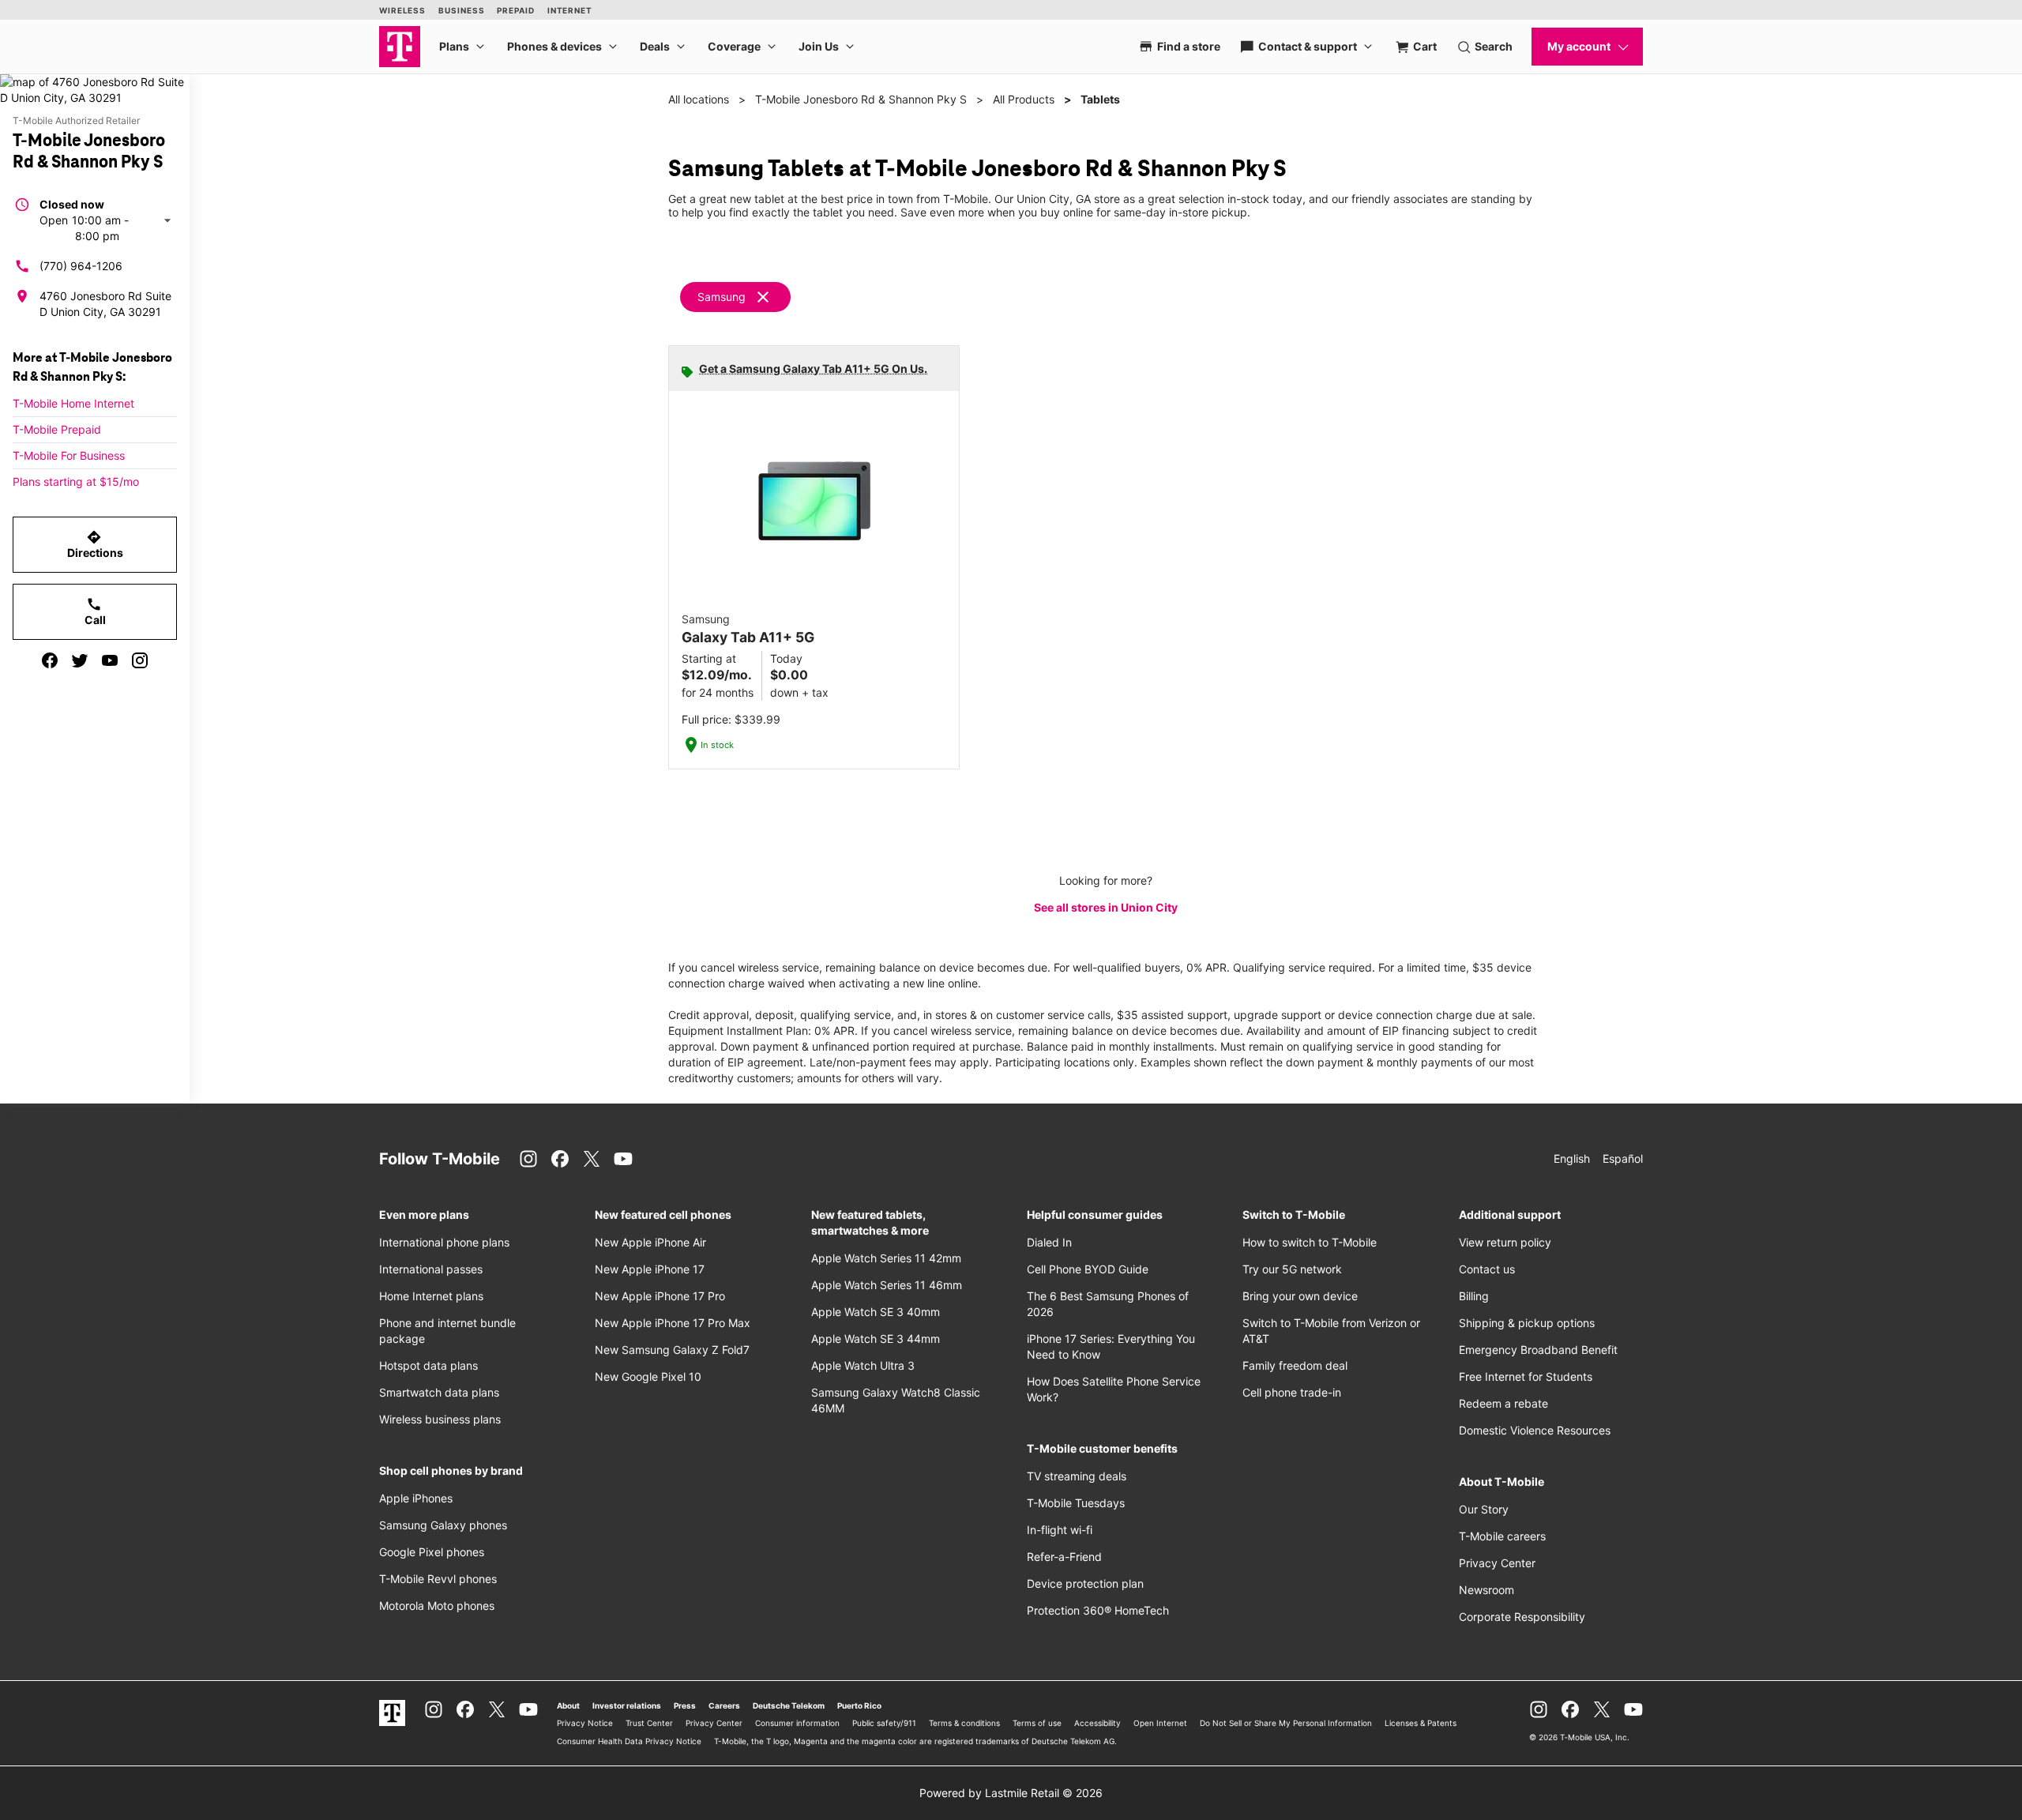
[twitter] (80, 660)
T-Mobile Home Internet (73, 403)
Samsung (722, 297)
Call (95, 611)
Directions (95, 544)
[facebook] (50, 660)
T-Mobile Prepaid (57, 429)
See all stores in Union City (1106, 907)
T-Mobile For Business (69, 455)
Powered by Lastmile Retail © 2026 (1011, 1793)
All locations (699, 99)
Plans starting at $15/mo (76, 481)
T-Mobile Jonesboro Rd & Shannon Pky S (861, 99)
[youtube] (110, 660)
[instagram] (140, 660)
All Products (1024, 99)
